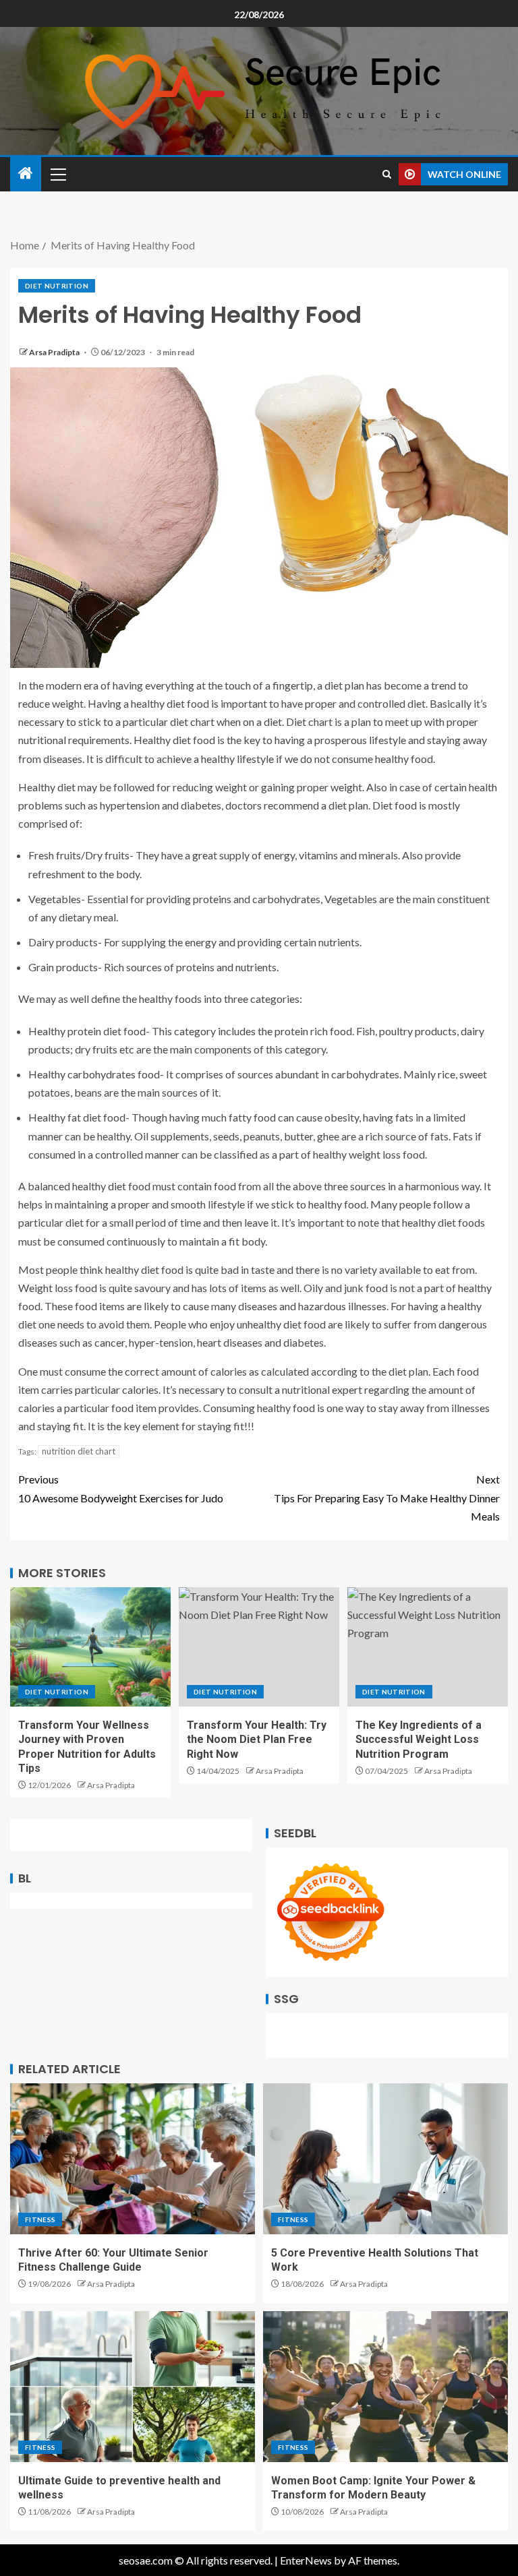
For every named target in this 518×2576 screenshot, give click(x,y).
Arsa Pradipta (55, 352)
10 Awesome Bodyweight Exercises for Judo (121, 1488)
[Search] (387, 174)
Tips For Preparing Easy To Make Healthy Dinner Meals (387, 1497)
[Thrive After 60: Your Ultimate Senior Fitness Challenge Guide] (133, 2159)
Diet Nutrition (57, 286)
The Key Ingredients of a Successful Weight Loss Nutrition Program (419, 1740)
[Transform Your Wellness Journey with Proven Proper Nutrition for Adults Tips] (90, 1647)
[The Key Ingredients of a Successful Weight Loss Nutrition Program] (428, 1647)
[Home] (26, 174)
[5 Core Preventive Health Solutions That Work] (385, 2159)
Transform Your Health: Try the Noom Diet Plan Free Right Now (257, 1740)
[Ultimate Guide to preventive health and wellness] (133, 2387)
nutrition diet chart (79, 1451)
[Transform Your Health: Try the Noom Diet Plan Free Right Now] (259, 1647)
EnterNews (306, 2560)
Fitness (40, 2219)
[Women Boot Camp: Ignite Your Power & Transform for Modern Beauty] (385, 2387)
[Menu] (57, 174)
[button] (57, 174)
